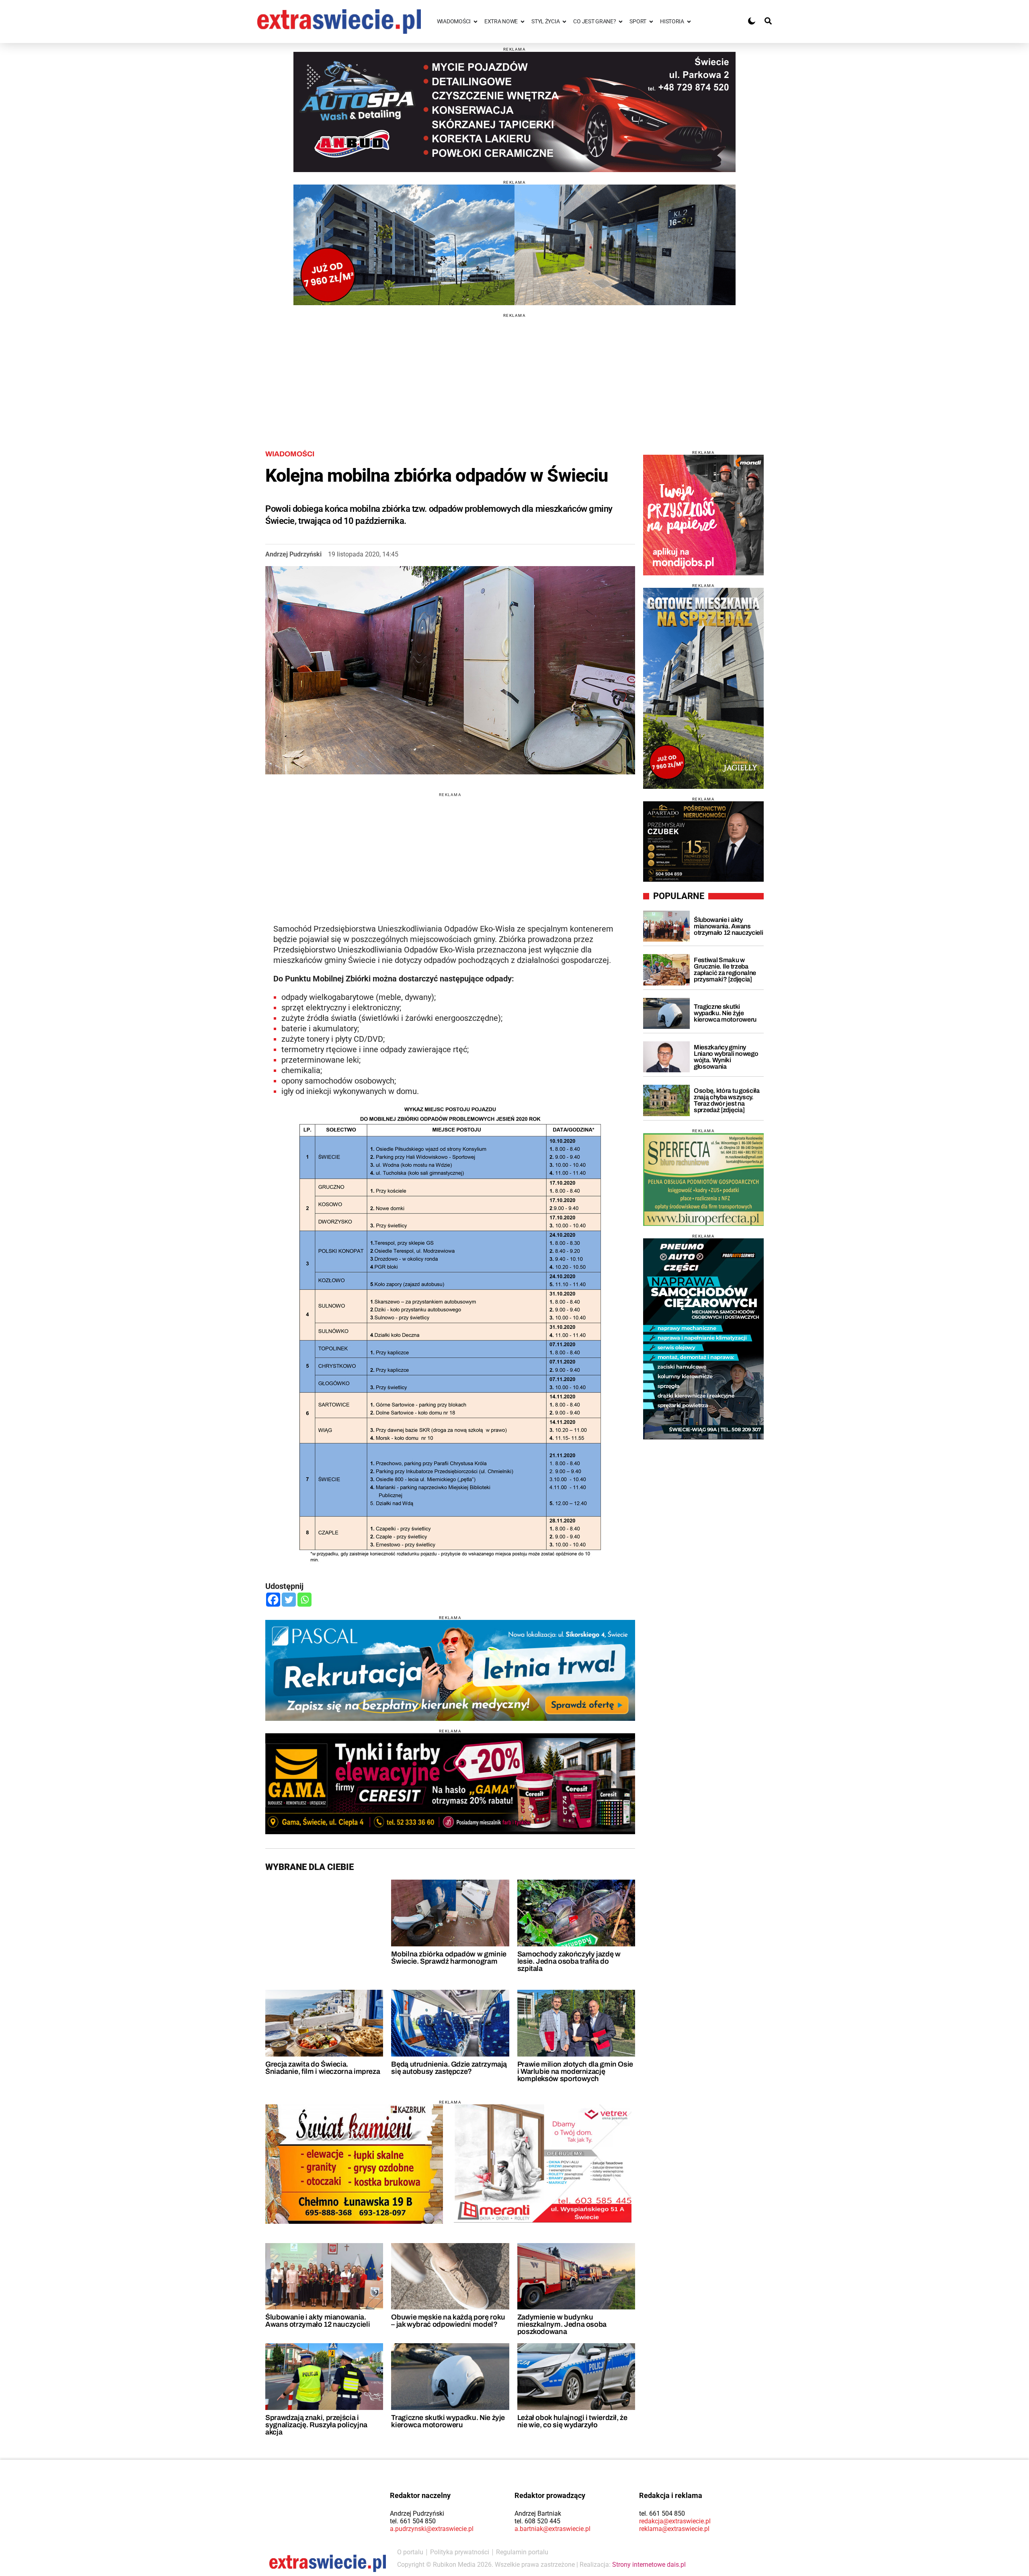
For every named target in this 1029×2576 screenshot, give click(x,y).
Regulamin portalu (522, 2552)
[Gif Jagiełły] (514, 245)
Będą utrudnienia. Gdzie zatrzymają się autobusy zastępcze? (449, 2068)
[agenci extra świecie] (703, 842)
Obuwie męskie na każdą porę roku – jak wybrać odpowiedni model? (448, 2321)
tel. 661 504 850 (413, 2521)
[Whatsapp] (304, 1600)
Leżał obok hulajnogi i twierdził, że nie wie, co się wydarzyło (572, 2421)
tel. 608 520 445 (537, 2521)
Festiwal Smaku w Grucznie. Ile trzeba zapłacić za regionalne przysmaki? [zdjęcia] (725, 970)
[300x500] (703, 1339)
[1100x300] (450, 1784)
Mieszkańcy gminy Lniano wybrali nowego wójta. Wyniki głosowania (726, 1057)
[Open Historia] (689, 22)
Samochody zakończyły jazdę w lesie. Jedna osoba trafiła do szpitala (569, 1961)
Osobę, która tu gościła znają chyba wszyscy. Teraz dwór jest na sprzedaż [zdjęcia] (727, 1100)
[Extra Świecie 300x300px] (703, 515)
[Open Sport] (651, 22)
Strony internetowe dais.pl (649, 2565)
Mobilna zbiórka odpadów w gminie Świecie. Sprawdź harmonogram (449, 1958)
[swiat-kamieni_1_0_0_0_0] (354, 2164)
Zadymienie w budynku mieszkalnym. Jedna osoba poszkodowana (562, 2324)
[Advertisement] (514, 374)
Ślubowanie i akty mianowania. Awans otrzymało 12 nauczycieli (318, 2321)
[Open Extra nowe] (523, 22)
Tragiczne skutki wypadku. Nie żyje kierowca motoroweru (448, 2421)
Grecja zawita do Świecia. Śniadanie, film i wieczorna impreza (323, 2068)
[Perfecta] (703, 1179)
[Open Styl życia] (564, 22)
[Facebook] (273, 1600)
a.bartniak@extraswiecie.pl (552, 2529)
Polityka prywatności (460, 2552)
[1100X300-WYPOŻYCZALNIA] (514, 112)
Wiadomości (290, 454)
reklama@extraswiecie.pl (674, 2529)
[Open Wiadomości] (476, 22)
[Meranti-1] (543, 2163)
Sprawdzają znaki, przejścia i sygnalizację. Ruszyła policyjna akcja (316, 2425)
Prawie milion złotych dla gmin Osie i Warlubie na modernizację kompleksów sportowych (575, 2071)
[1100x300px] (450, 1670)
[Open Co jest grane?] (621, 22)
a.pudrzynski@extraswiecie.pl (432, 2529)
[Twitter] (289, 1600)
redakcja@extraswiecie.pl (675, 2521)
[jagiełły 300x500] (703, 688)
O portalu (410, 2552)
